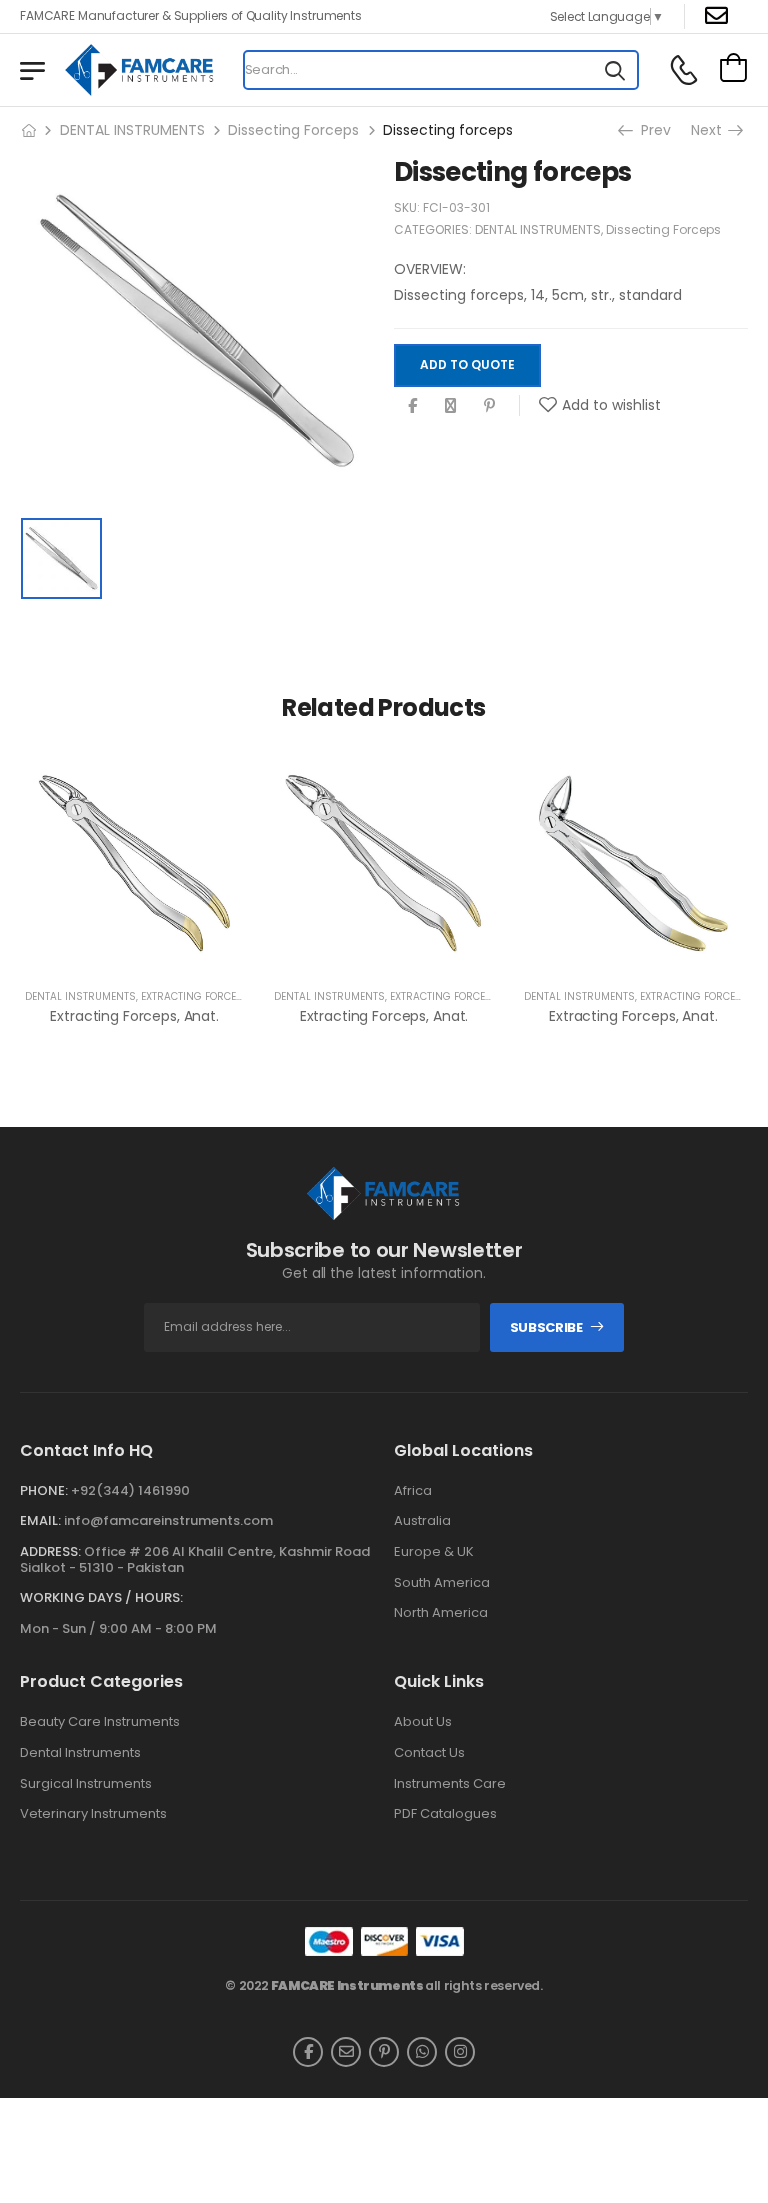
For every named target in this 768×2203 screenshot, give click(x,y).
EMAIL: (40, 1520)
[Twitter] (450, 405)
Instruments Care (450, 1784)
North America (441, 1613)
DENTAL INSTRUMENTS (132, 130)
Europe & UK (434, 1552)
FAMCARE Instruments (347, 1985)
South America (442, 1583)
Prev (654, 130)
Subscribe (546, 1327)
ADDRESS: (50, 1551)
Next (708, 130)
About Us (423, 1722)
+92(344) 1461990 (130, 1490)
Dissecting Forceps (293, 130)
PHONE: (44, 1490)
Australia (422, 1521)
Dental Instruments (80, 1753)
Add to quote (467, 364)
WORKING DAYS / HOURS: (101, 1598)
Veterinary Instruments (93, 1814)
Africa (413, 1491)
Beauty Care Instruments (100, 1722)
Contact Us (429, 1753)
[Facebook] (412, 405)
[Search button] (615, 70)
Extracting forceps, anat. (134, 1016)
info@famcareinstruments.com (168, 1520)
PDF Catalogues (445, 1814)
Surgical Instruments (86, 1784)
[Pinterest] (489, 405)
